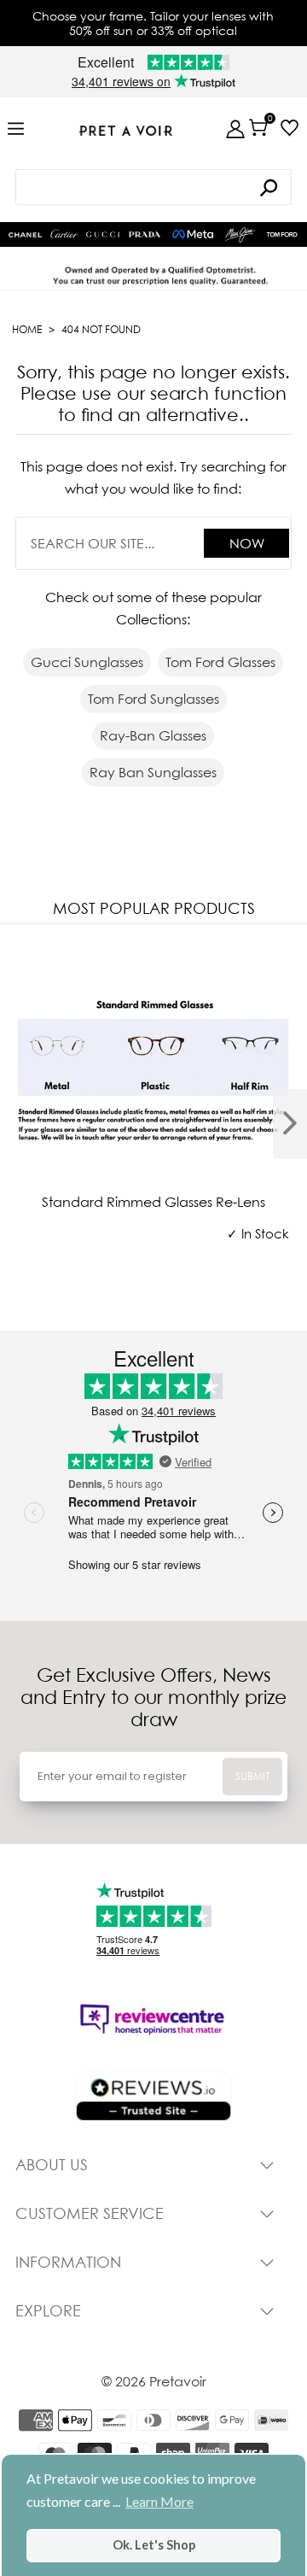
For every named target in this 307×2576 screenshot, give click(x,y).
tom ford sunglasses (153, 699)
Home (27, 329)
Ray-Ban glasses (153, 735)
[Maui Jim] (241, 235)
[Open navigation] (16, 129)
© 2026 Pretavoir (154, 2381)
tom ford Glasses (220, 662)
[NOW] (269, 187)
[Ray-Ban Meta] (193, 235)
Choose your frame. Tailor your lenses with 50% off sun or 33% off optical (153, 23)
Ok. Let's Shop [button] (154, 2545)
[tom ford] (282, 234)
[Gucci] (103, 234)
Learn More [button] (159, 2501)
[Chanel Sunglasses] (25, 235)
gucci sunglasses (87, 662)
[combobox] (153, 187)
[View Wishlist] (290, 128)
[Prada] (145, 234)
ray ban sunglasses (153, 772)
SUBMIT (252, 1776)
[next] (290, 1124)
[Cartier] (64, 232)
